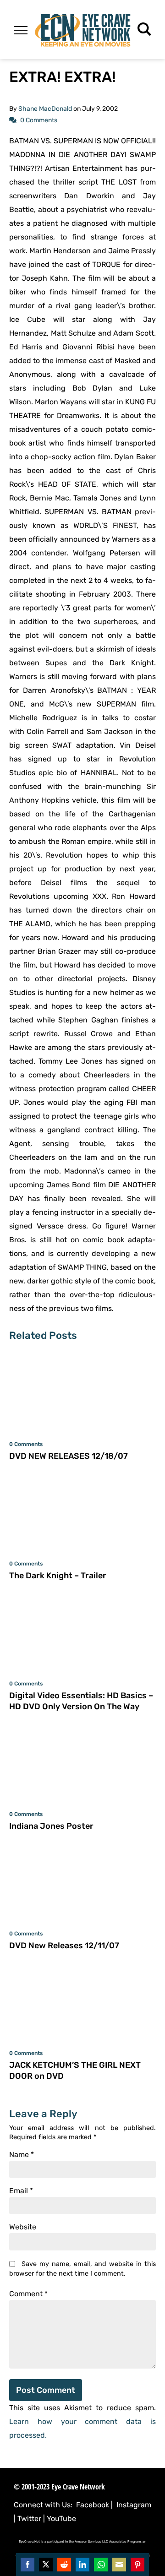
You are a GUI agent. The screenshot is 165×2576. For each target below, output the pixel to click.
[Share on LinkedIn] (82, 2565)
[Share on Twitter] (46, 2565)
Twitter (29, 2519)
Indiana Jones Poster (51, 1826)
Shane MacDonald (45, 109)
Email (21, 2191)
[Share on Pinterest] (137, 2565)
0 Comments (39, 120)
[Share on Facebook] (27, 2565)
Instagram (134, 2505)
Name (22, 2155)
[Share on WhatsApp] (101, 2565)
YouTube (61, 2519)
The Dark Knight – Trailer (58, 1576)
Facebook (93, 2505)
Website (23, 2227)
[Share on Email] (119, 2565)
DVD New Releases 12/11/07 (64, 1946)
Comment (28, 2294)
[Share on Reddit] (64, 2565)
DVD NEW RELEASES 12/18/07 (69, 1456)
